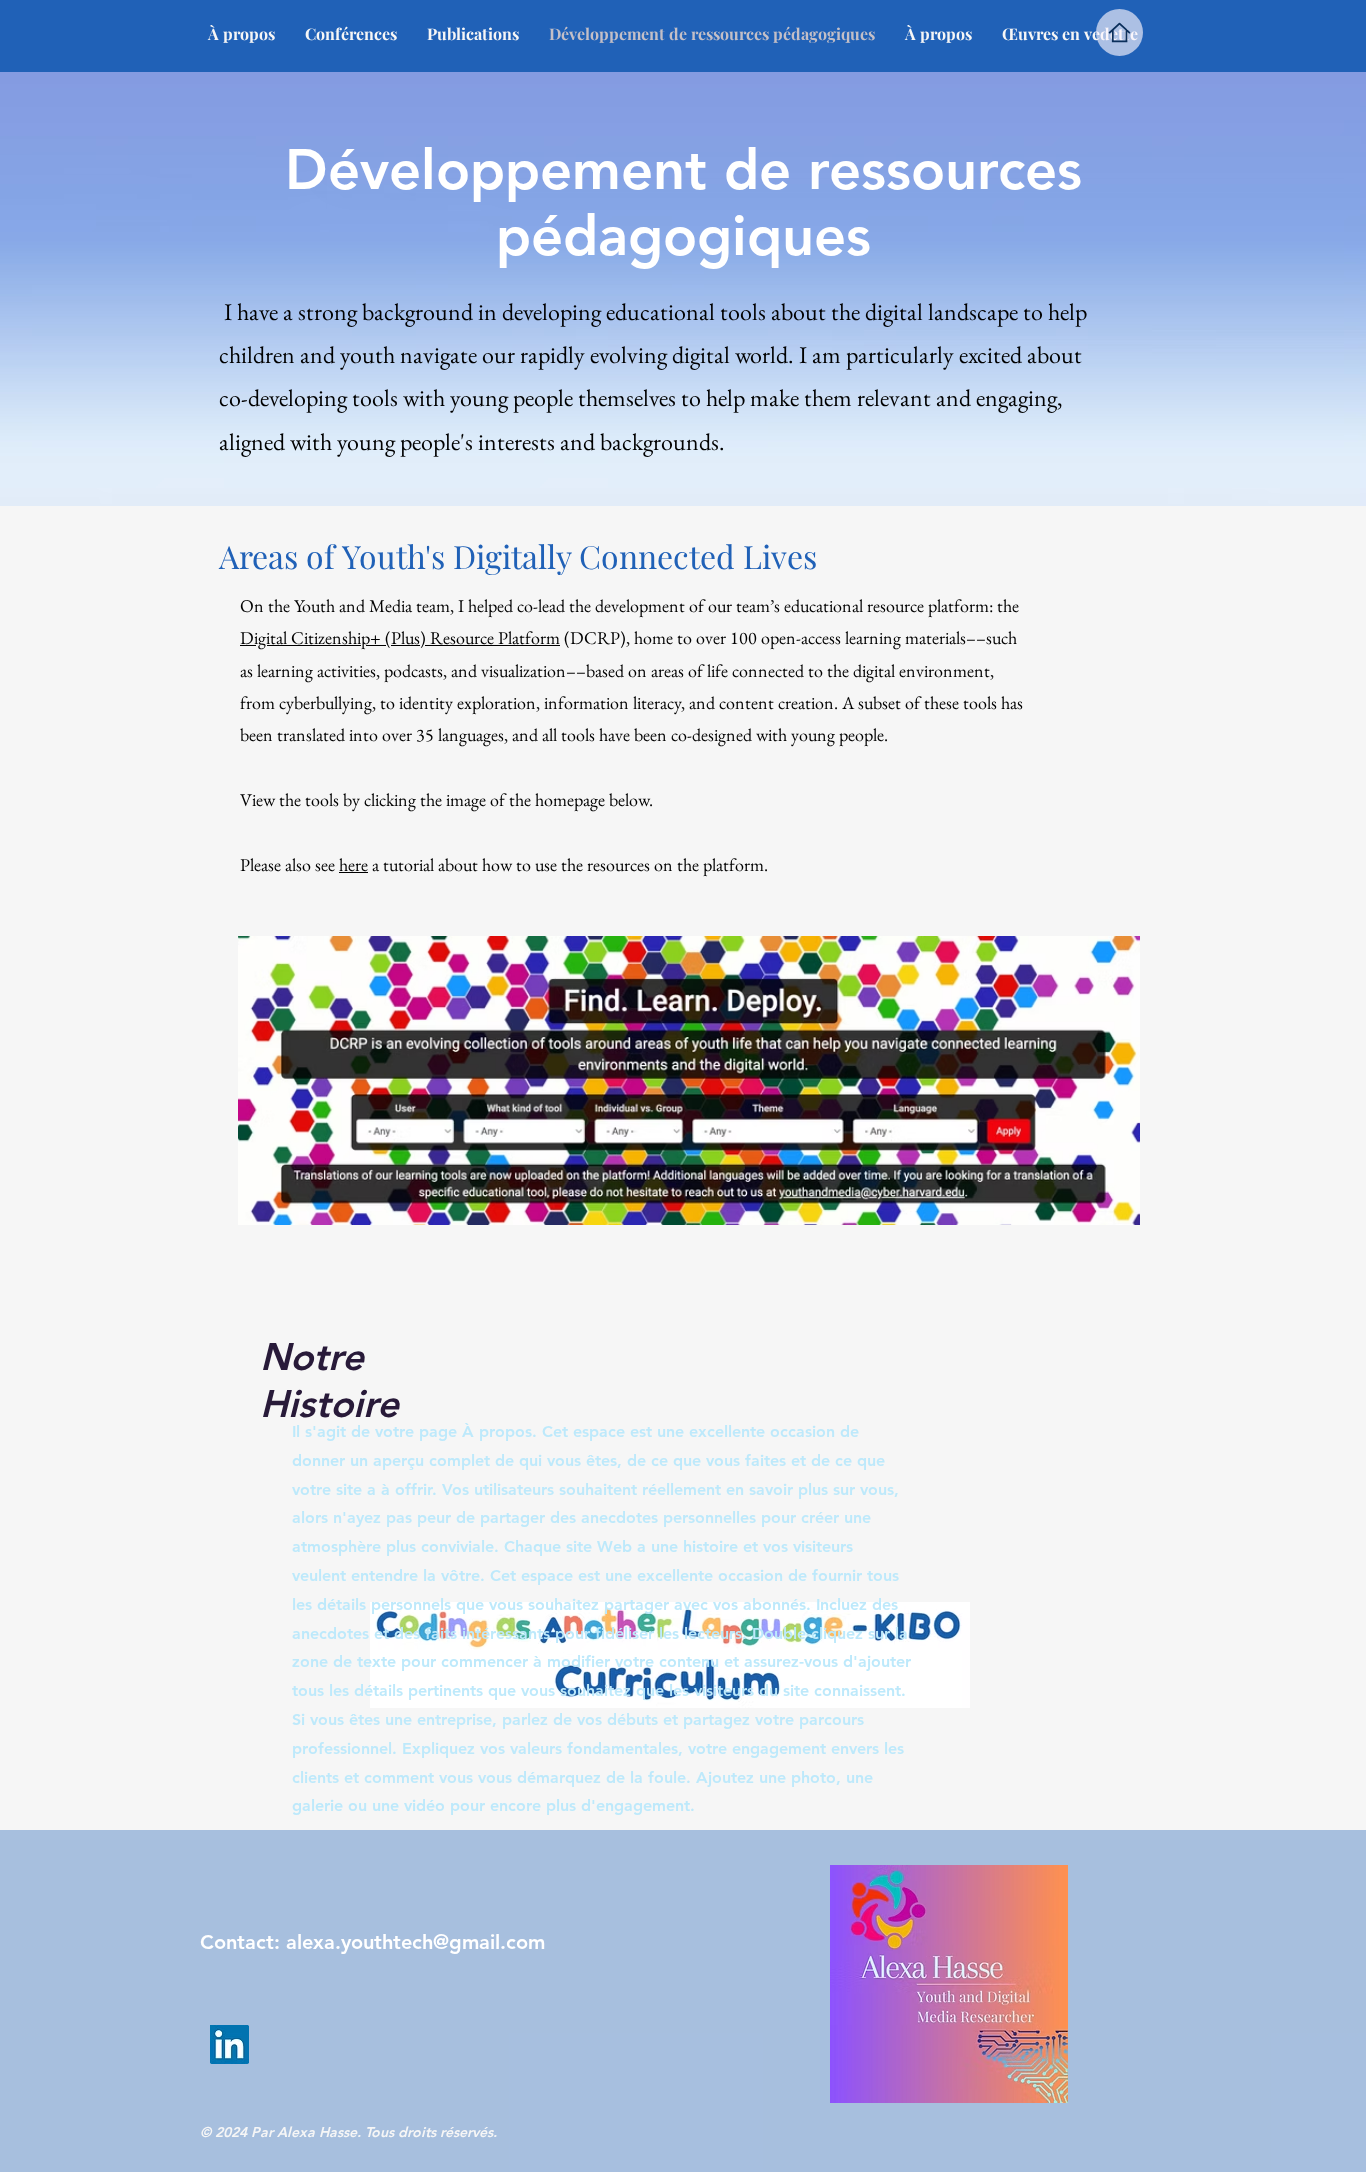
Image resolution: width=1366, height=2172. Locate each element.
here (353, 864)
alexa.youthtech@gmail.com (415, 1942)
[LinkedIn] (229, 2044)
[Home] (1119, 32)
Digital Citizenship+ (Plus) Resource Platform (400, 637)
